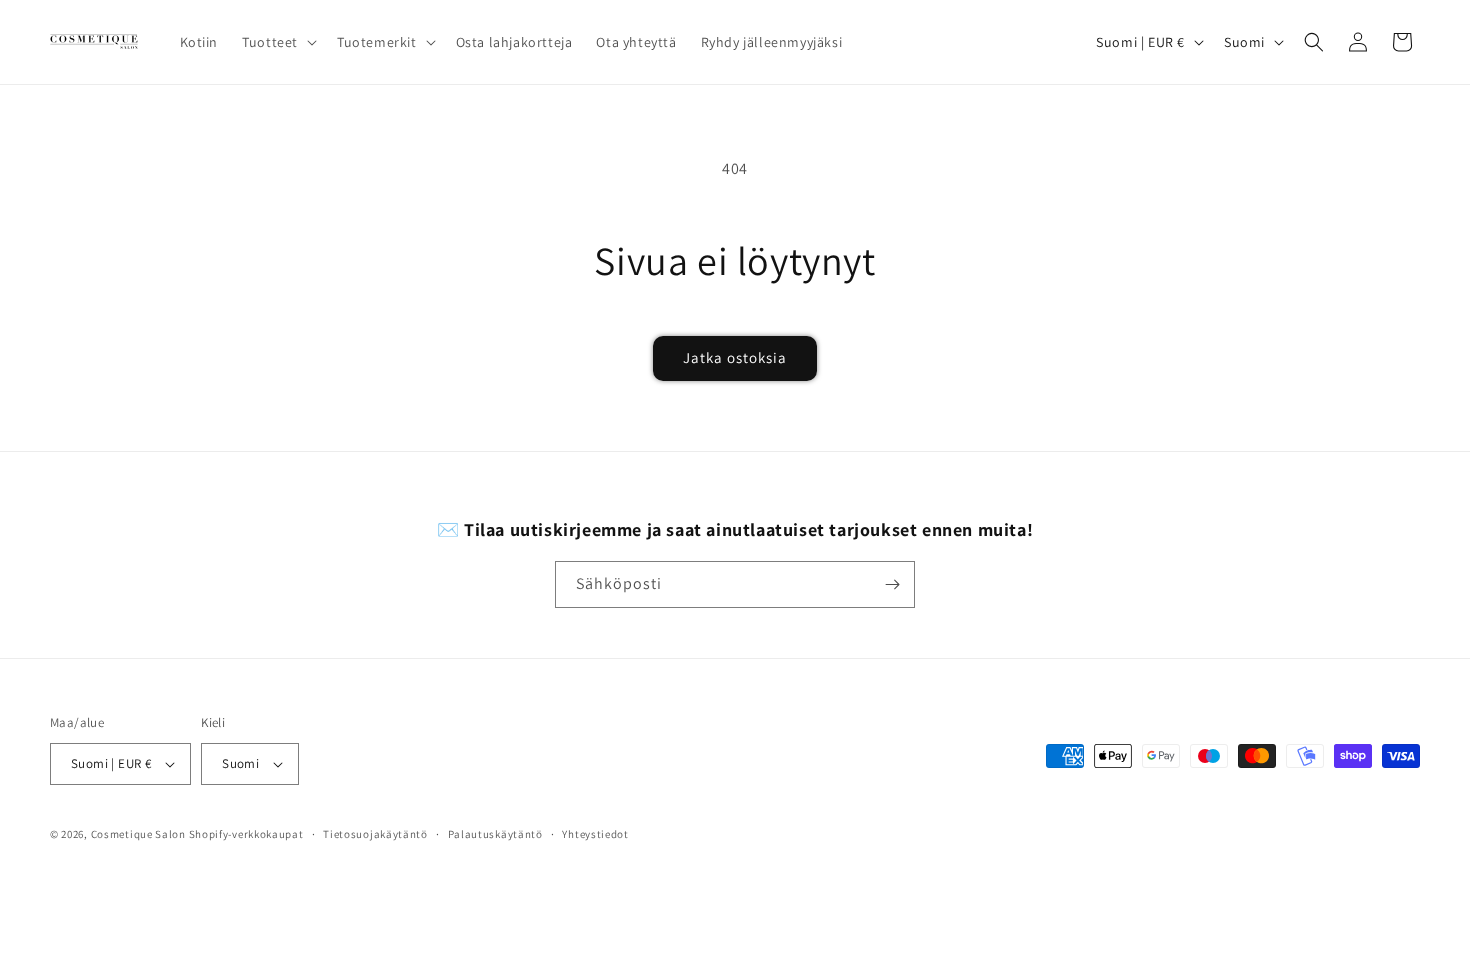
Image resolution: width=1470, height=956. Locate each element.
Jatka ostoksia (735, 357)
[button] (277, 42)
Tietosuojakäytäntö (375, 834)
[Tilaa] (892, 584)
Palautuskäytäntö (495, 834)
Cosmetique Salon (138, 834)
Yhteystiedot (595, 834)
